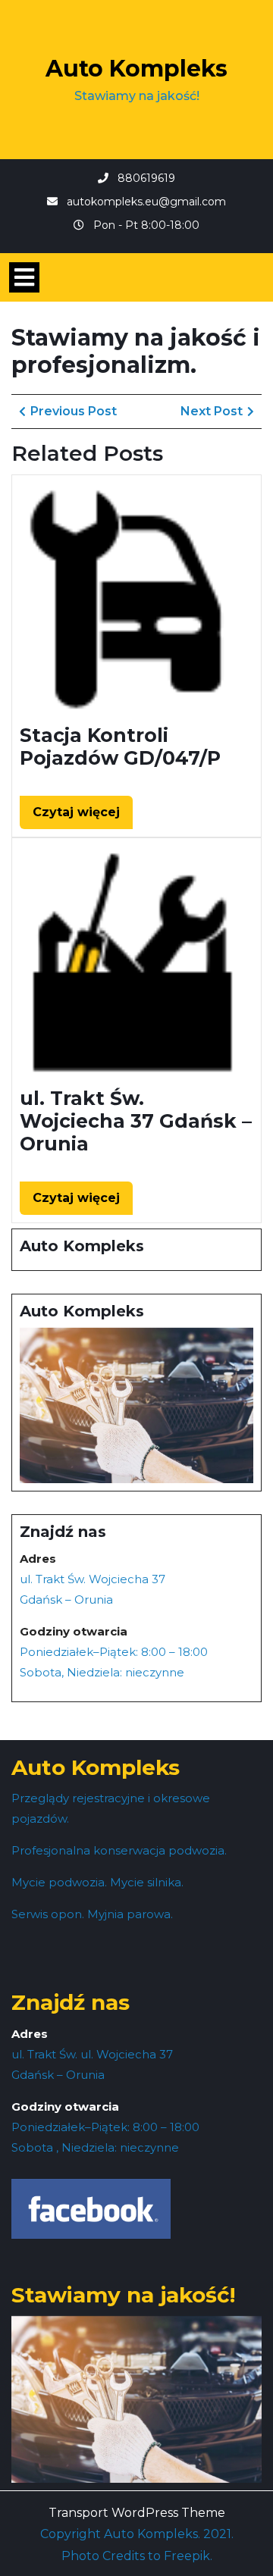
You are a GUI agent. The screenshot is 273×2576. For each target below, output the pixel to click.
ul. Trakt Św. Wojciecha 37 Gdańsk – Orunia (136, 1121)
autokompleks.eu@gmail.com (146, 202)
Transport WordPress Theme (137, 2513)
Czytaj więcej (83, 817)
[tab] (24, 277)
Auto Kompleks (136, 69)
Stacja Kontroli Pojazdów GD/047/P (120, 747)
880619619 (146, 178)
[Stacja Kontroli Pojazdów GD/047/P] (136, 598)
